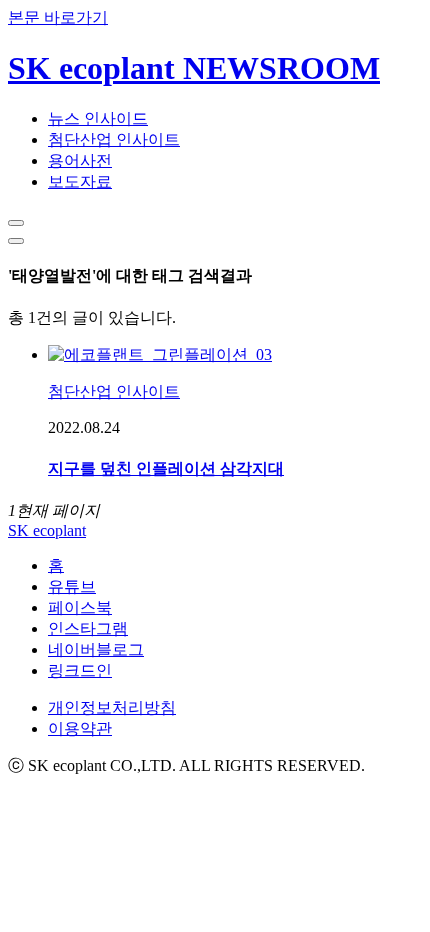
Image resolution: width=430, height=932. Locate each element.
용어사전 (80, 160)
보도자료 (80, 181)
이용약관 (80, 728)
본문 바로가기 (58, 17)
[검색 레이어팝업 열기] (16, 223)
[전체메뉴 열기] (16, 241)
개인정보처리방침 (112, 707)
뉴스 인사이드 (98, 118)
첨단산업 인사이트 (114, 139)
